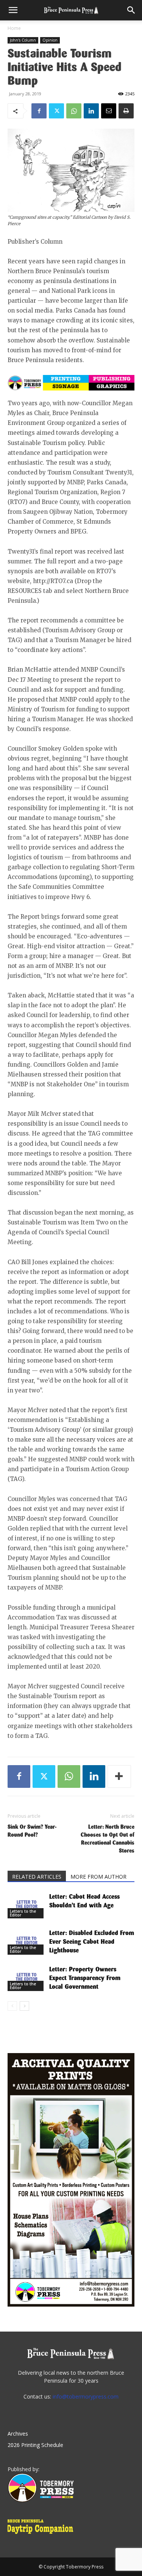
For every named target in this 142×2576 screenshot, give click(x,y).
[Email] (109, 111)
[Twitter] (56, 111)
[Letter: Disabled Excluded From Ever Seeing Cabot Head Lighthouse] (27, 1942)
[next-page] (24, 2006)
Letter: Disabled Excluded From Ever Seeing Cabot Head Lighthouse (92, 1942)
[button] (13, 10)
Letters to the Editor (23, 1913)
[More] (119, 1776)
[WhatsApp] (74, 111)
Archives (18, 2434)
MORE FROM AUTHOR (98, 1877)
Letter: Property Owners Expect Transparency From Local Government (85, 1978)
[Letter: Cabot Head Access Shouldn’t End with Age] (27, 1905)
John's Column (23, 40)
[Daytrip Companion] (43, 2535)
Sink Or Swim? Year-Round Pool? (32, 1831)
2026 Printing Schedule (35, 2445)
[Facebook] (39, 111)
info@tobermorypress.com (86, 2396)
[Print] (126, 111)
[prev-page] (12, 2006)
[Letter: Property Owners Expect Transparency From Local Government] (27, 1978)
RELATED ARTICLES (37, 1877)
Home (14, 28)
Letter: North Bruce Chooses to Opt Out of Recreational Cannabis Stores (108, 1839)
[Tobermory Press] (41, 2500)
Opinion (50, 40)
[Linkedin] (91, 111)
